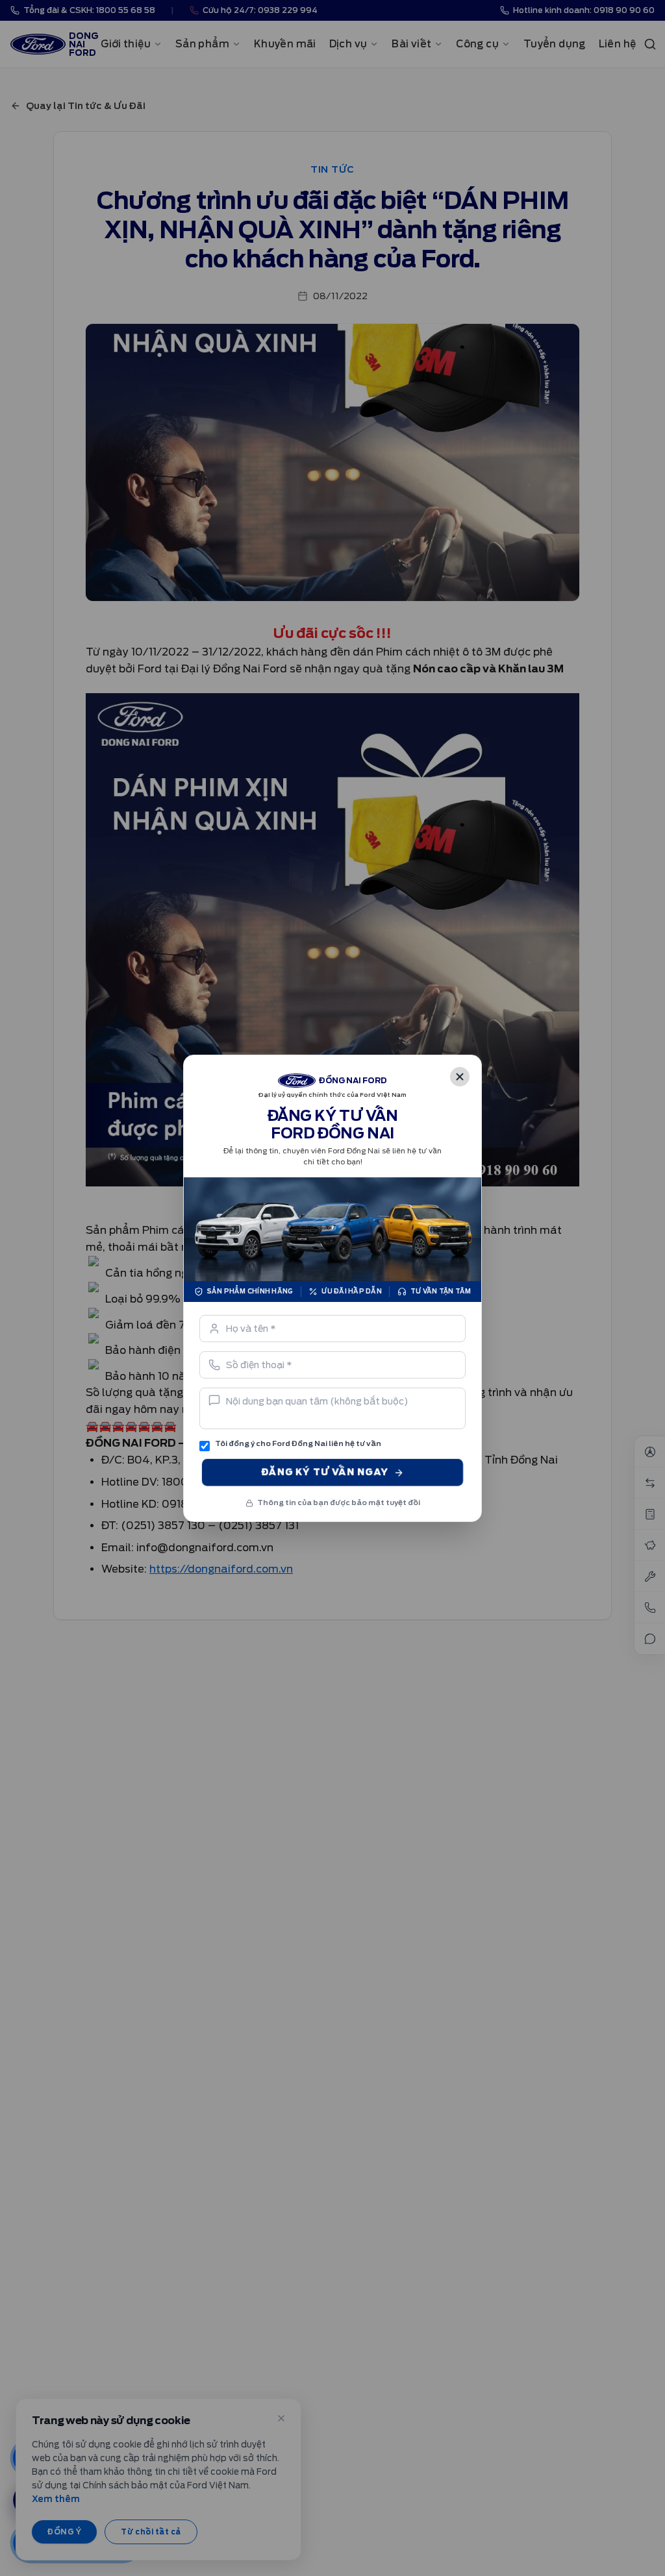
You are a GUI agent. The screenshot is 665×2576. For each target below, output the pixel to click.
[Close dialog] (460, 1077)
